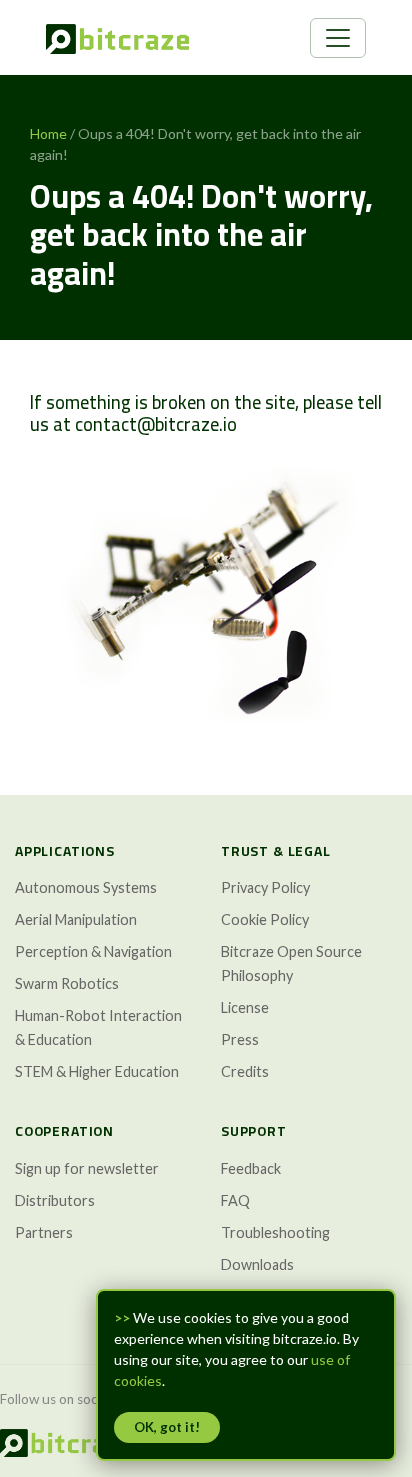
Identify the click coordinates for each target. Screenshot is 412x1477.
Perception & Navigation (93, 951)
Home (48, 133)
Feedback (251, 1168)
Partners (44, 1232)
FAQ (235, 1200)
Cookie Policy (265, 919)
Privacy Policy (265, 887)
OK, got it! (167, 1427)
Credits (245, 1071)
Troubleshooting (275, 1232)
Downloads (257, 1264)
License (245, 1007)
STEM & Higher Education (97, 1071)
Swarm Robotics (67, 983)
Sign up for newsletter (87, 1168)
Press (240, 1039)
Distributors (55, 1200)
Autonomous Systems (86, 887)
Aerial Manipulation (76, 919)
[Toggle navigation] (338, 38)
